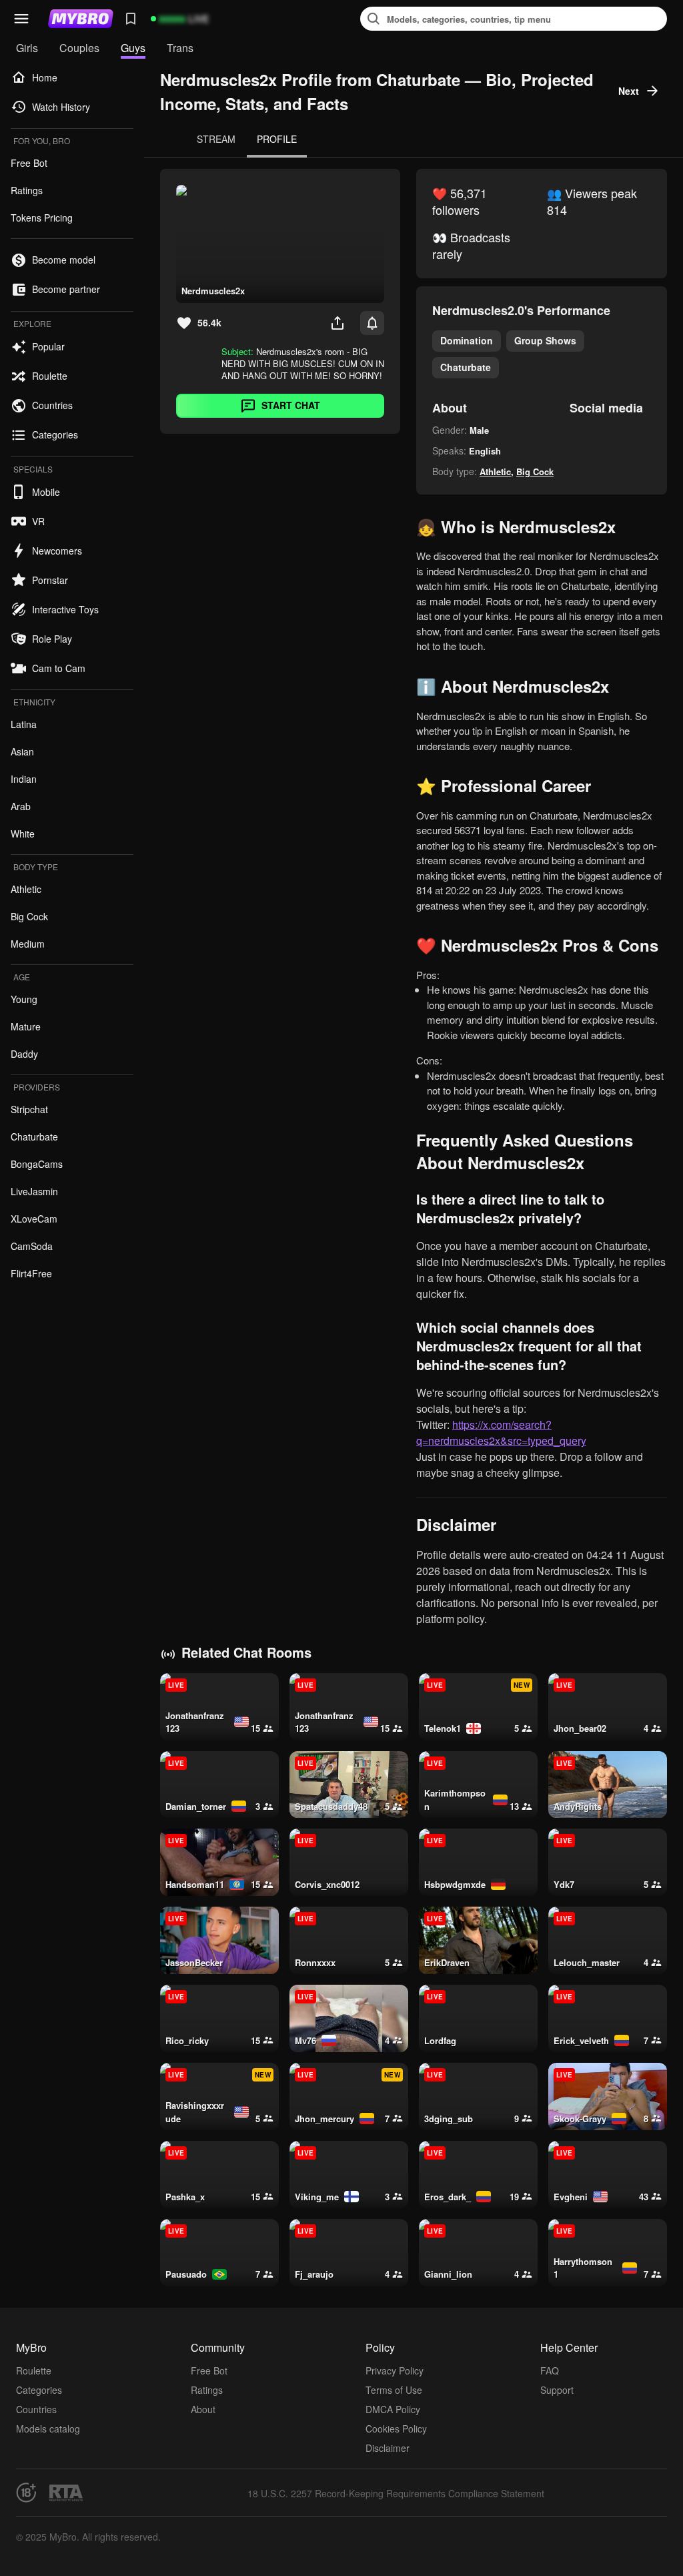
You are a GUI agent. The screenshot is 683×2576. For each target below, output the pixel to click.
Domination (467, 340)
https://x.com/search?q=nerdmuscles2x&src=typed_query (501, 1432)
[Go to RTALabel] (66, 2493)
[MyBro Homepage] (81, 19)
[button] (21, 19)
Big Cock (535, 471)
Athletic (495, 471)
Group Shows (545, 340)
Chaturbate (466, 367)
